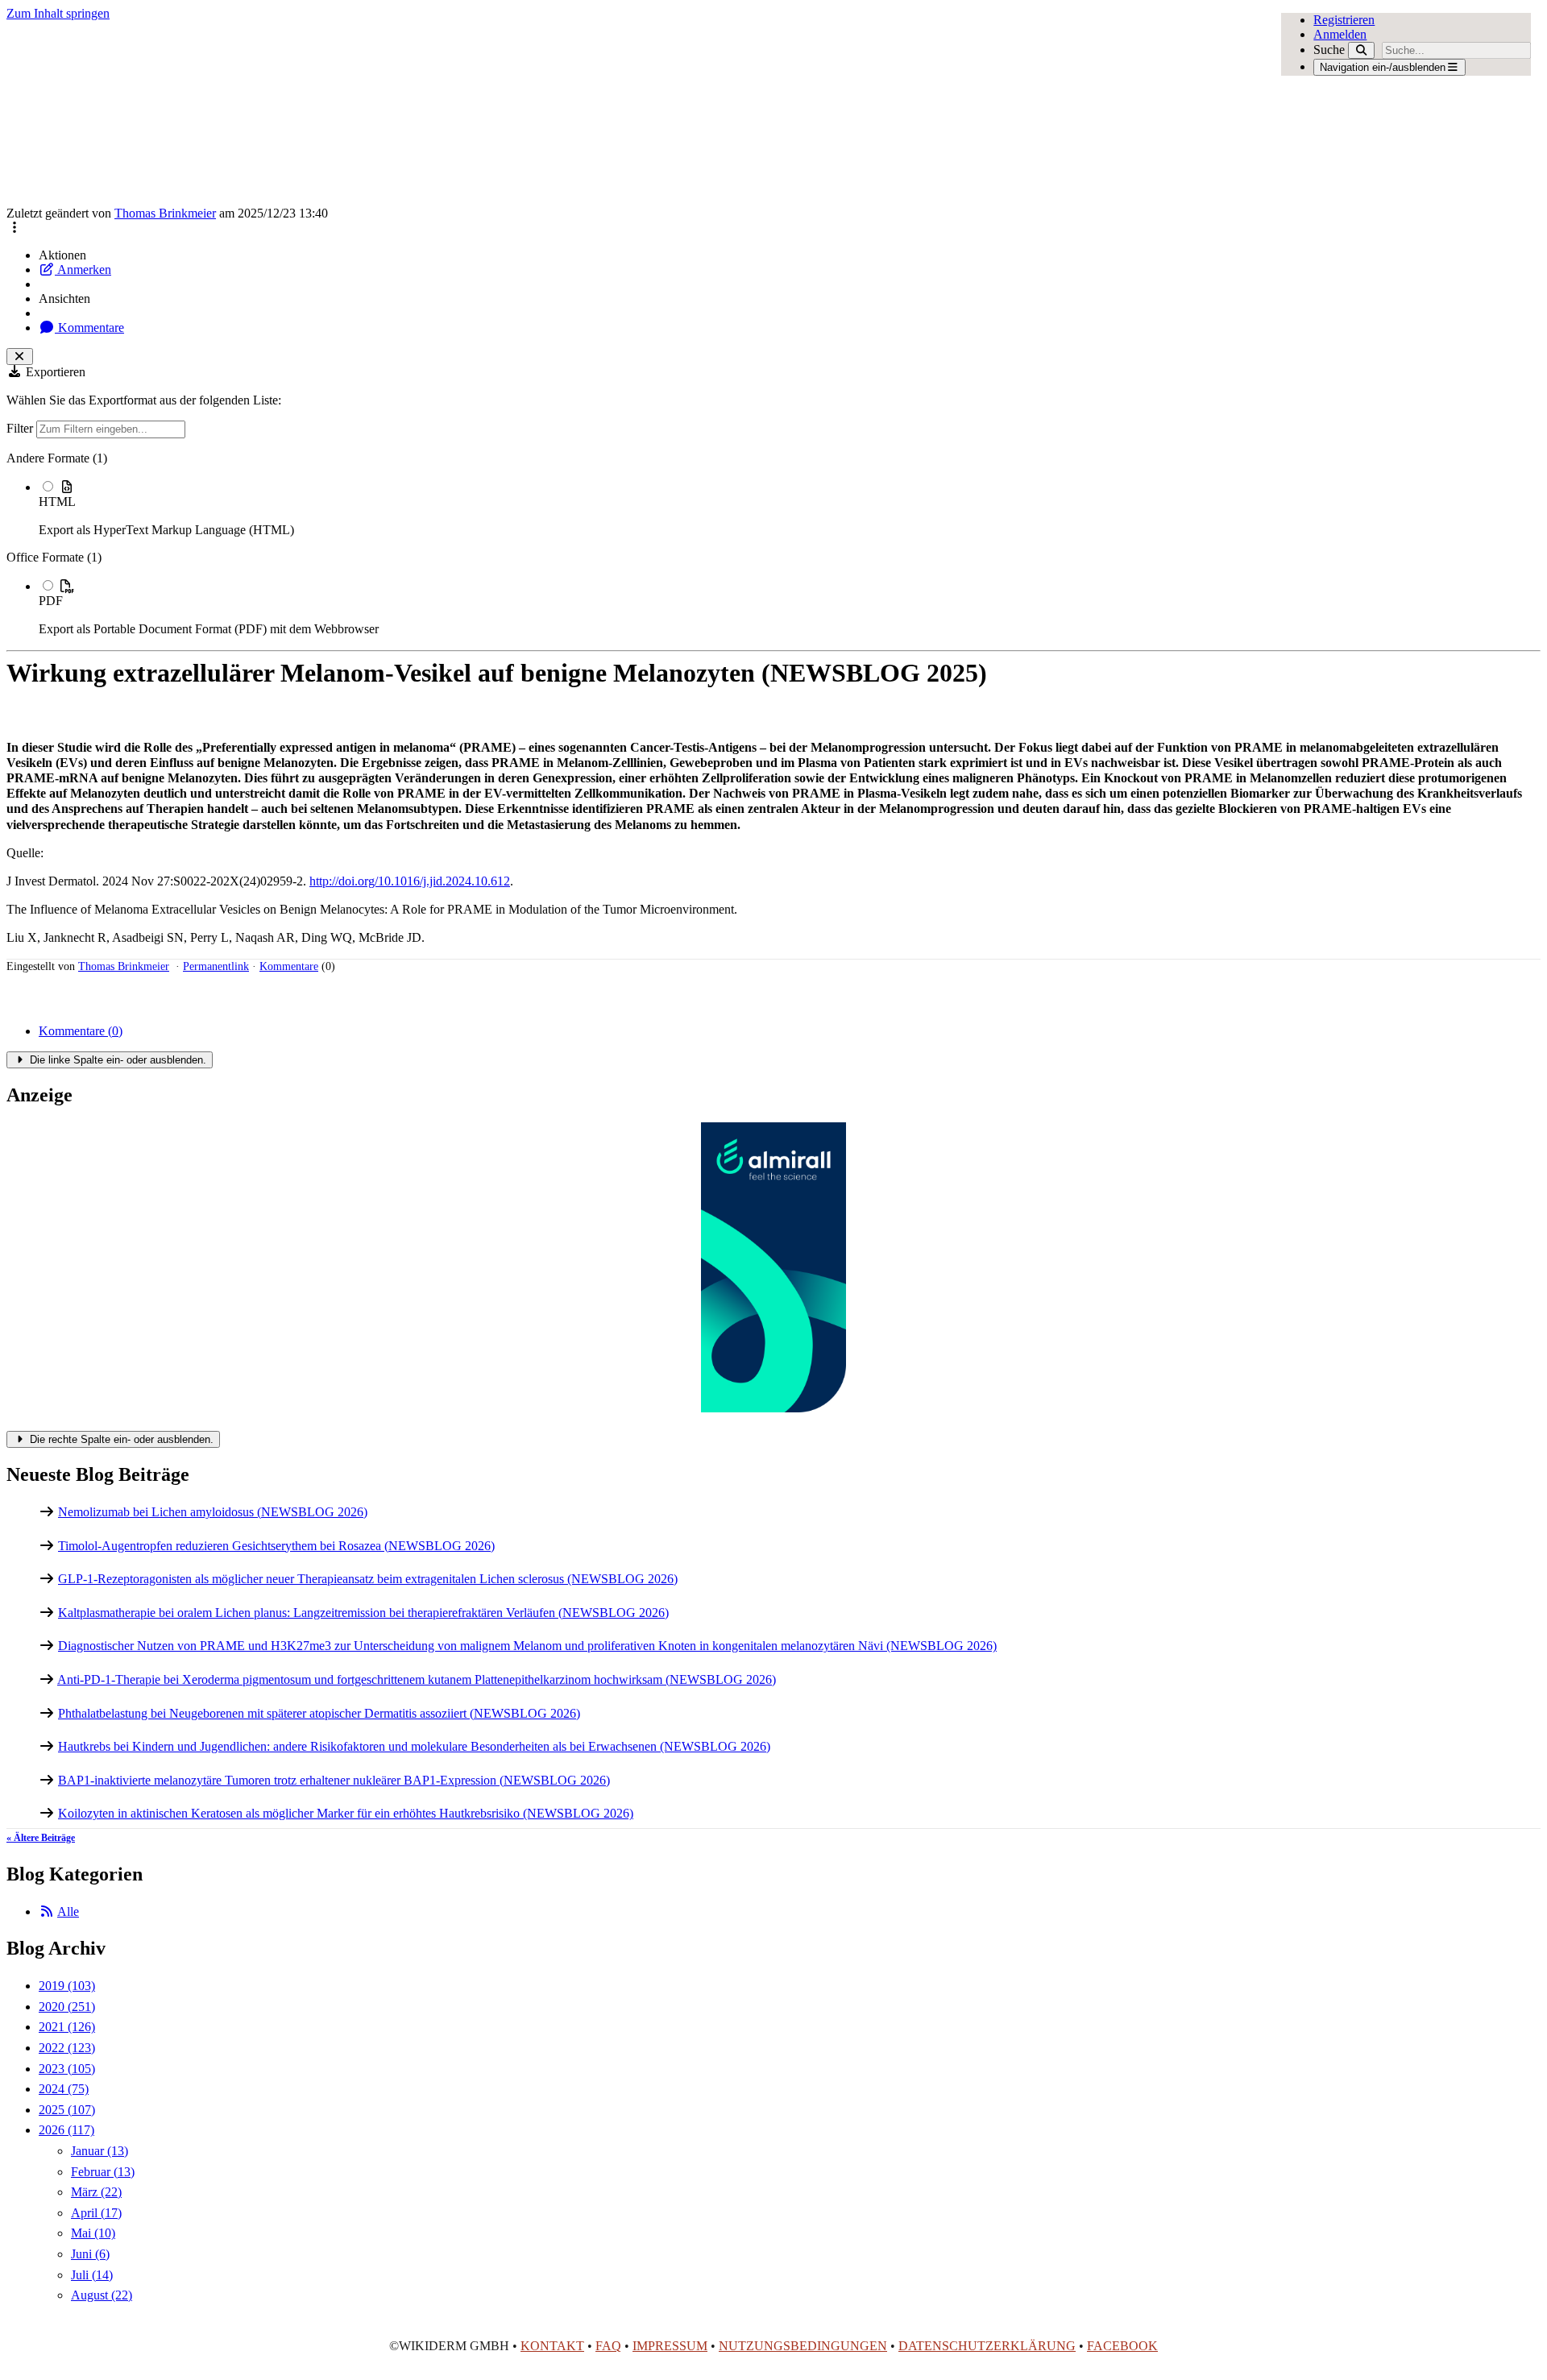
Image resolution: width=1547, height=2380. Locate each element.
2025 (67, 2110)
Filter (21, 428)
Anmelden (1340, 34)
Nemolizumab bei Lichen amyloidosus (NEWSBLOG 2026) (213, 1512)
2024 (64, 2089)
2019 (67, 1986)
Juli (92, 2275)
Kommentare (89, 328)
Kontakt (552, 2346)
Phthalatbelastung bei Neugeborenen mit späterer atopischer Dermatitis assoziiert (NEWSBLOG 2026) (319, 1713)
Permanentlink (216, 966)
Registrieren (1344, 20)
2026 (66, 2130)
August (102, 2295)
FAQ (608, 2346)
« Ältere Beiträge (41, 1838)
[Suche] (1361, 50)
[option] (790, 508)
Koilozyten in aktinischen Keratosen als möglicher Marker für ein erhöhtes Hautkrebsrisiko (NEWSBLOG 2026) (346, 1813)
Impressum (670, 2346)
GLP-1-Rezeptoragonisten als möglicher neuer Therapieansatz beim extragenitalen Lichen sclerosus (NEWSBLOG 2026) (368, 1579)
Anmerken (83, 270)
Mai (93, 2233)
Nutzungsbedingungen (803, 2346)
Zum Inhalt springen (58, 13)
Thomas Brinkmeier (165, 213)
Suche (1329, 50)
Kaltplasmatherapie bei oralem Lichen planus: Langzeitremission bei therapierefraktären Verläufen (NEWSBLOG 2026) (363, 1613)
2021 (67, 2027)
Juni (90, 2254)
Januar (100, 2151)
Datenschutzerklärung (987, 2346)
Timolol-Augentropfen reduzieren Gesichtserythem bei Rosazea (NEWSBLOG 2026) (276, 1546)
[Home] (620, 114)
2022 (67, 2048)
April (96, 2213)
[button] (15, 228)
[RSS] (47, 1911)
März (96, 2192)
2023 (67, 2069)
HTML (57, 502)
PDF (51, 601)
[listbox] (773, 544)
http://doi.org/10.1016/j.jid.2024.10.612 (410, 881)
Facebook (1122, 2346)
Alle (68, 1911)
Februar (103, 2172)
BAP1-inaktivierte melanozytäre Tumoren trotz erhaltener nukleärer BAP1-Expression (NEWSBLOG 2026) (334, 1780)
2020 (67, 2007)
